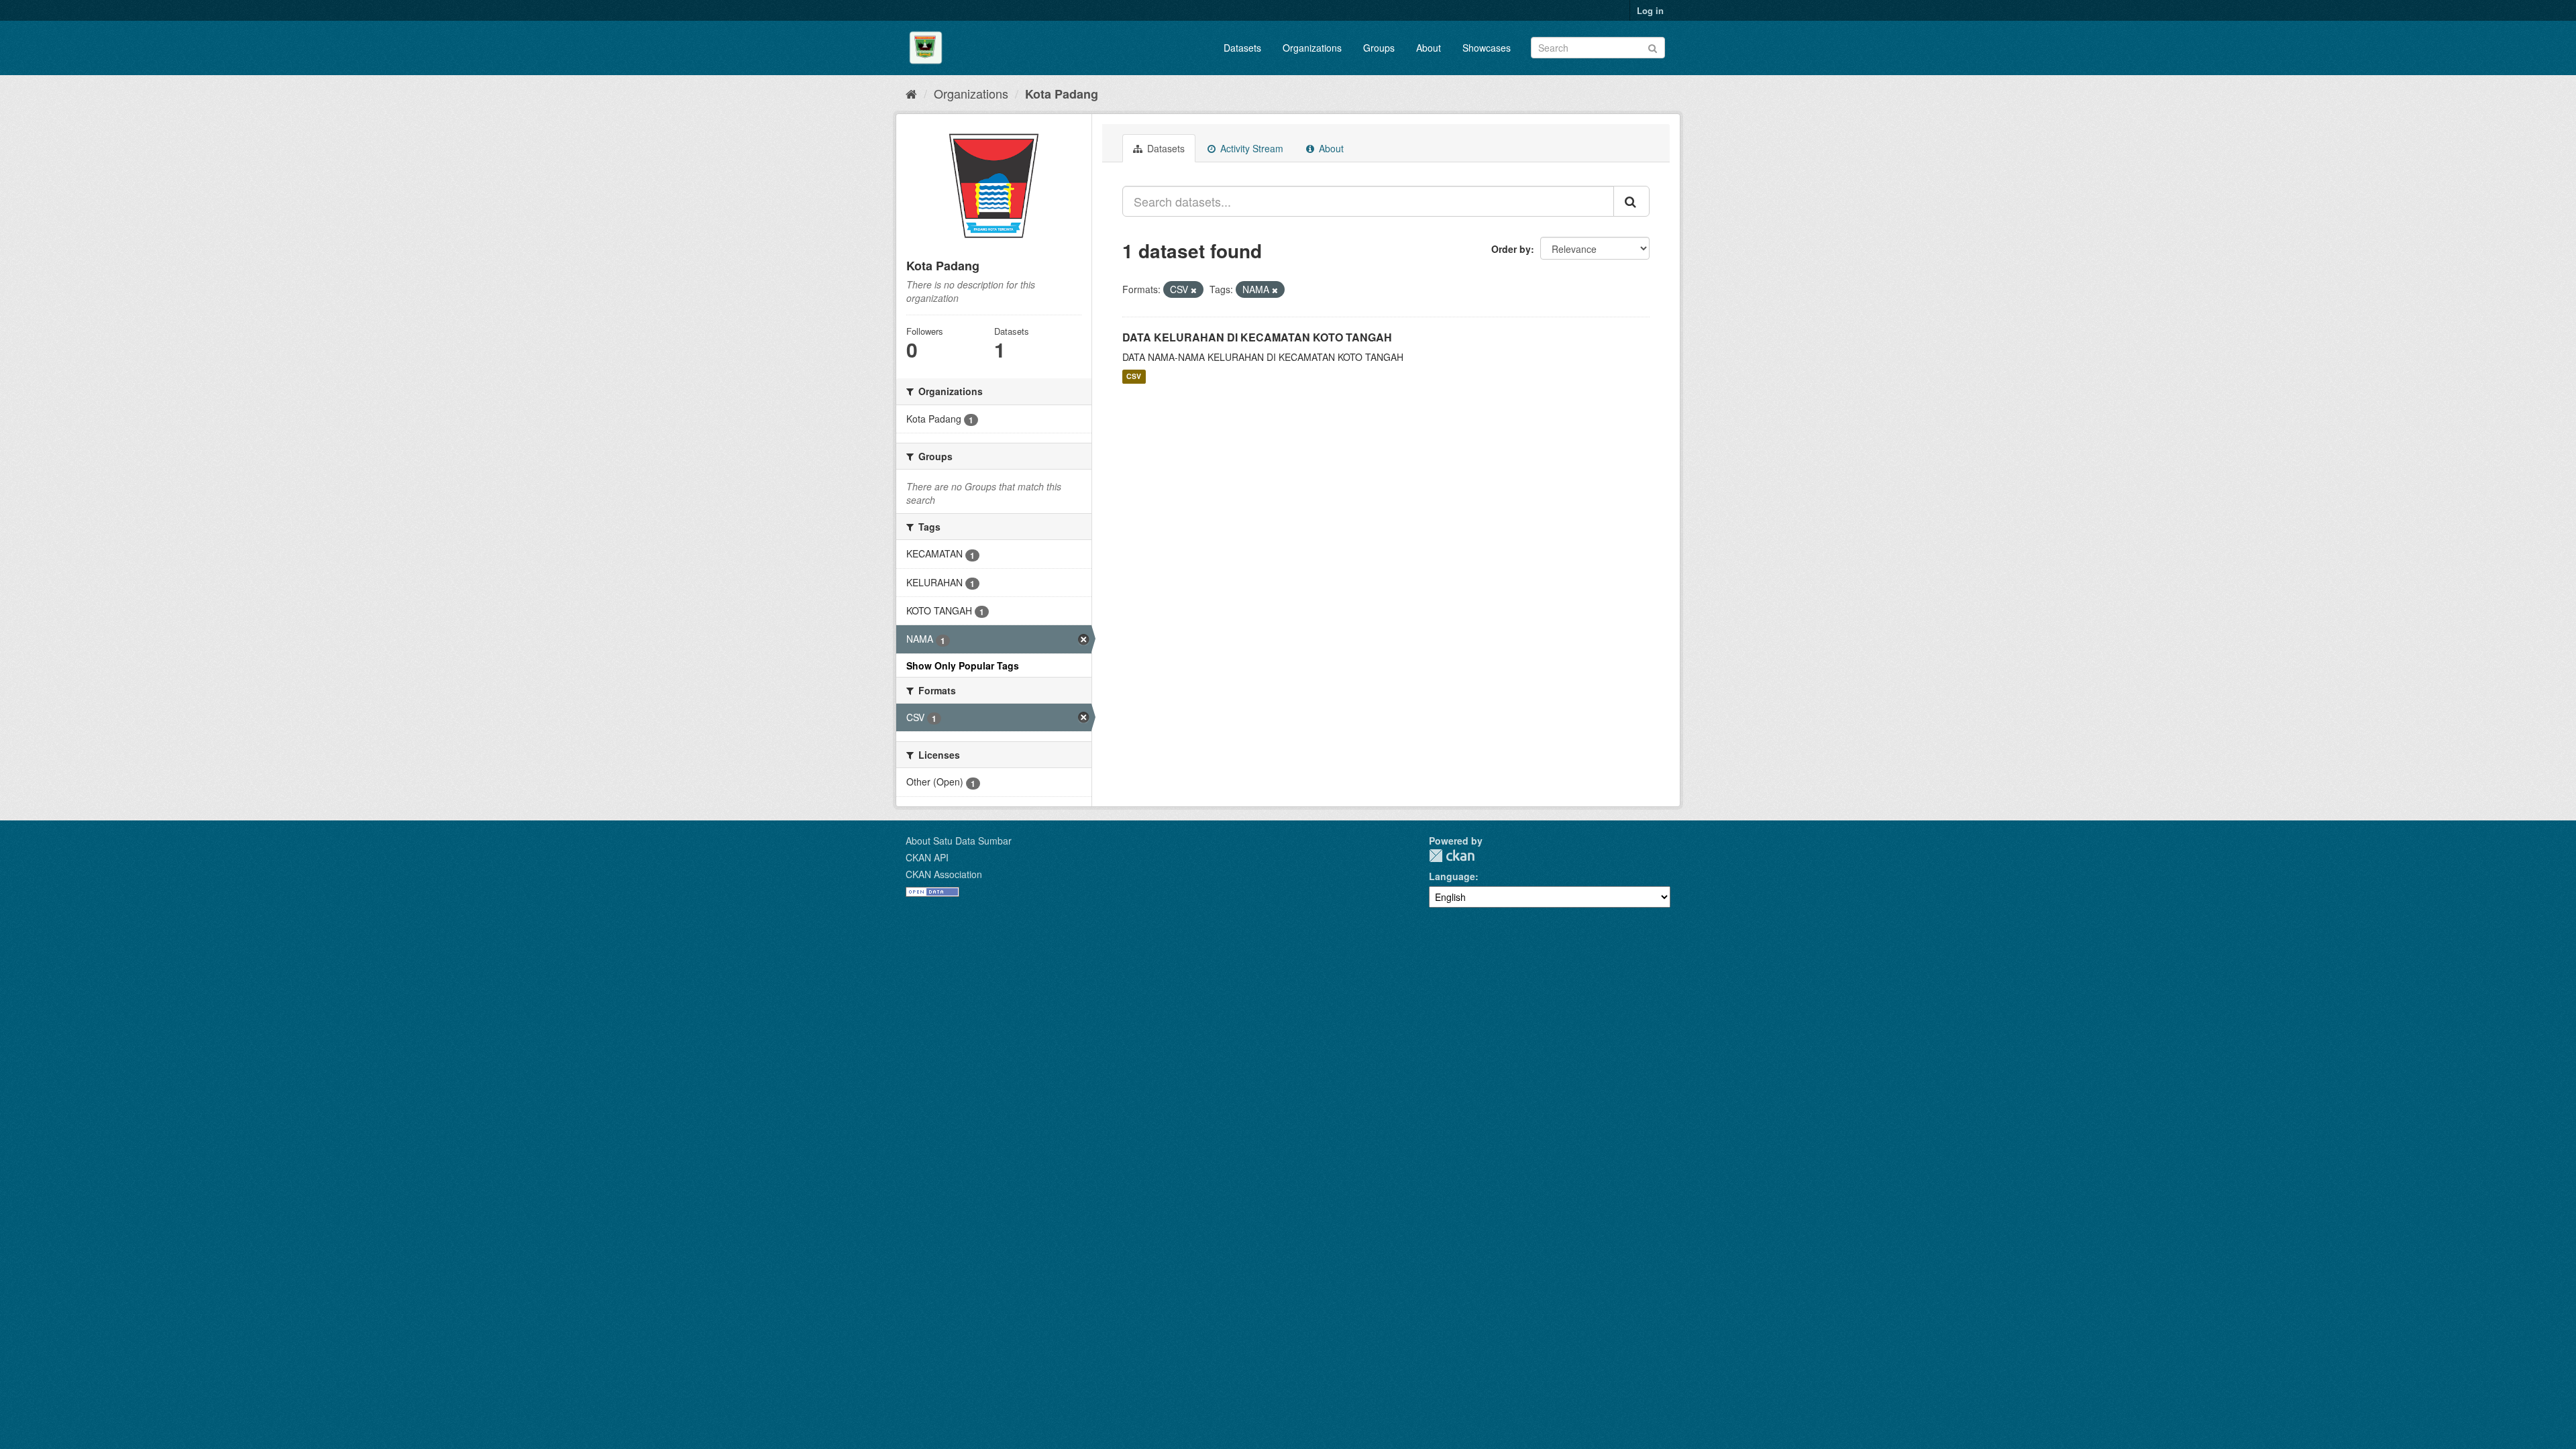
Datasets (1242, 48)
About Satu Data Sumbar (959, 841)
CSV (1134, 377)
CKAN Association (944, 874)
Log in (1650, 10)
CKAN (1452, 856)
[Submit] (1653, 47)
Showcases (1487, 48)
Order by (1511, 249)
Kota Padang (1062, 94)
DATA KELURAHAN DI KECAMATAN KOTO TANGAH (1257, 337)
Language (1452, 876)
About (1429, 48)
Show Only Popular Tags (963, 665)
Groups (1379, 48)
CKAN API (927, 857)
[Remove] (1194, 290)
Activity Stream (1250, 148)
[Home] (911, 93)
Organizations (1312, 48)
